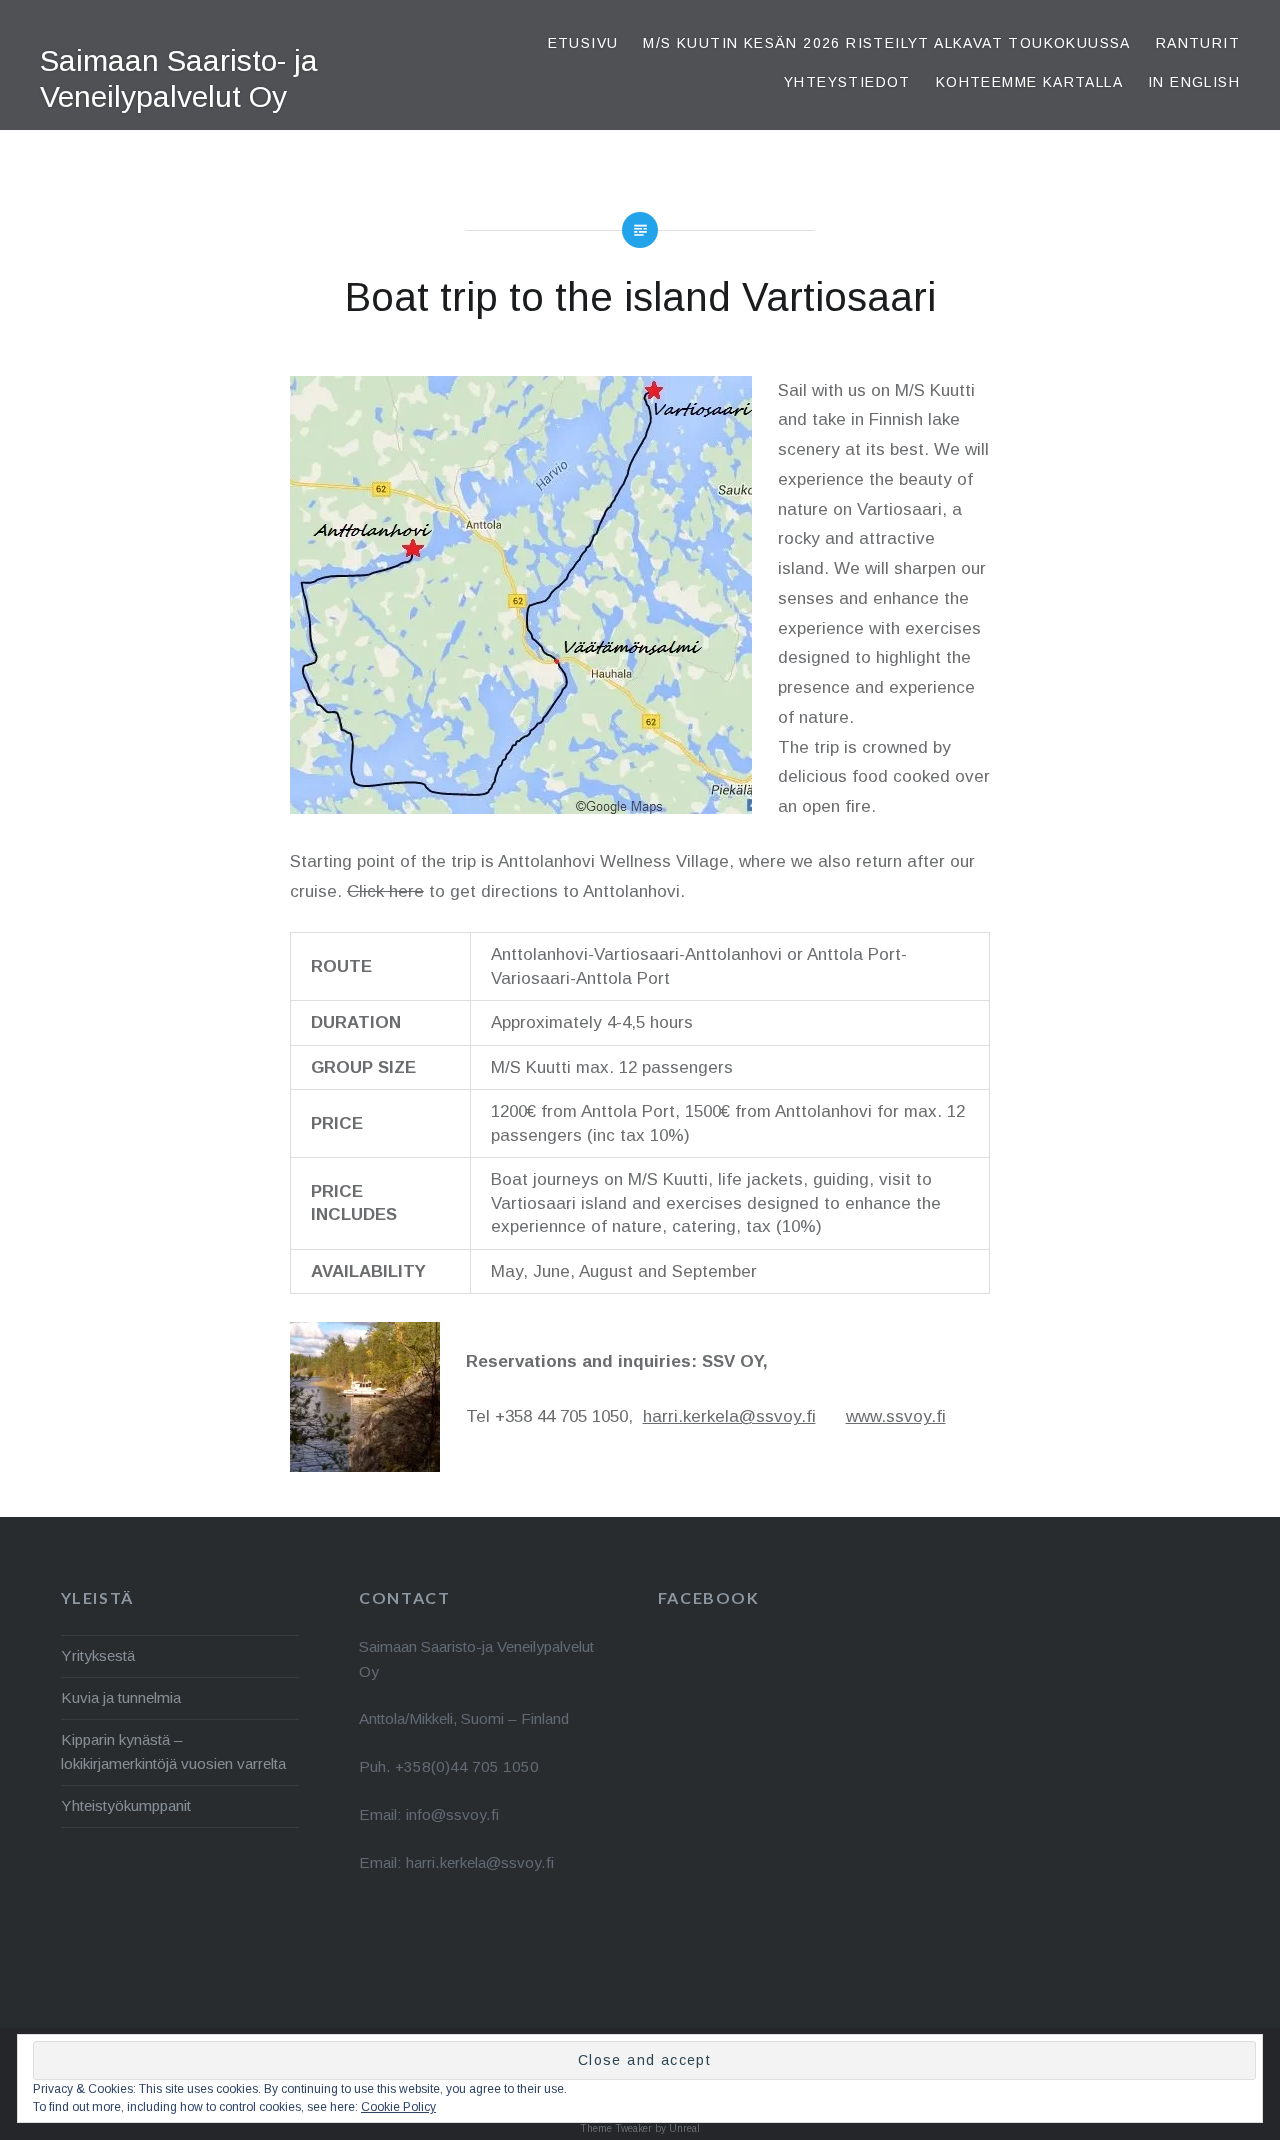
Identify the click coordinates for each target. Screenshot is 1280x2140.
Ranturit (1198, 43)
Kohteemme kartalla (1029, 82)
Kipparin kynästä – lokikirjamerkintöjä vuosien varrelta (173, 1752)
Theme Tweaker (616, 2128)
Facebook (709, 1597)
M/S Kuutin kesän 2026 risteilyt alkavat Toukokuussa (886, 43)
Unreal (684, 2128)
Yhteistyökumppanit (126, 1805)
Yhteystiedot (847, 82)
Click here (385, 891)
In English (1194, 82)
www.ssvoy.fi (896, 1416)
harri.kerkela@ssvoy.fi (729, 1416)
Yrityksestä (98, 1655)
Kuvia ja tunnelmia (121, 1697)
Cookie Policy (398, 2107)
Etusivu (583, 43)
